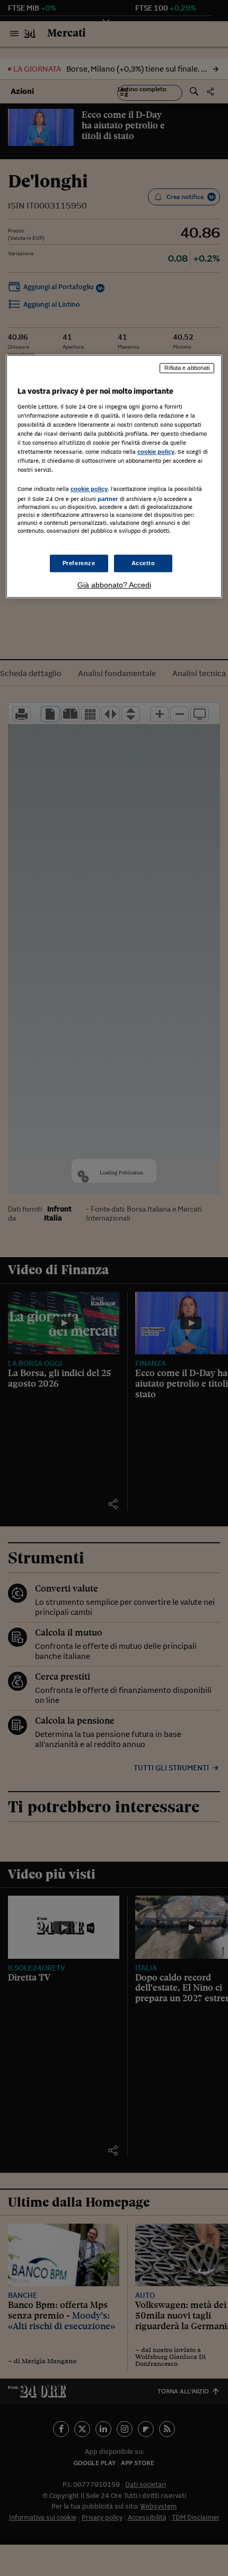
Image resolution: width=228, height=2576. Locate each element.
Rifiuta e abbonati (187, 368)
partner (108, 499)
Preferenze (79, 563)
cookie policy (156, 452)
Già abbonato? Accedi (114, 585)
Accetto (143, 563)
